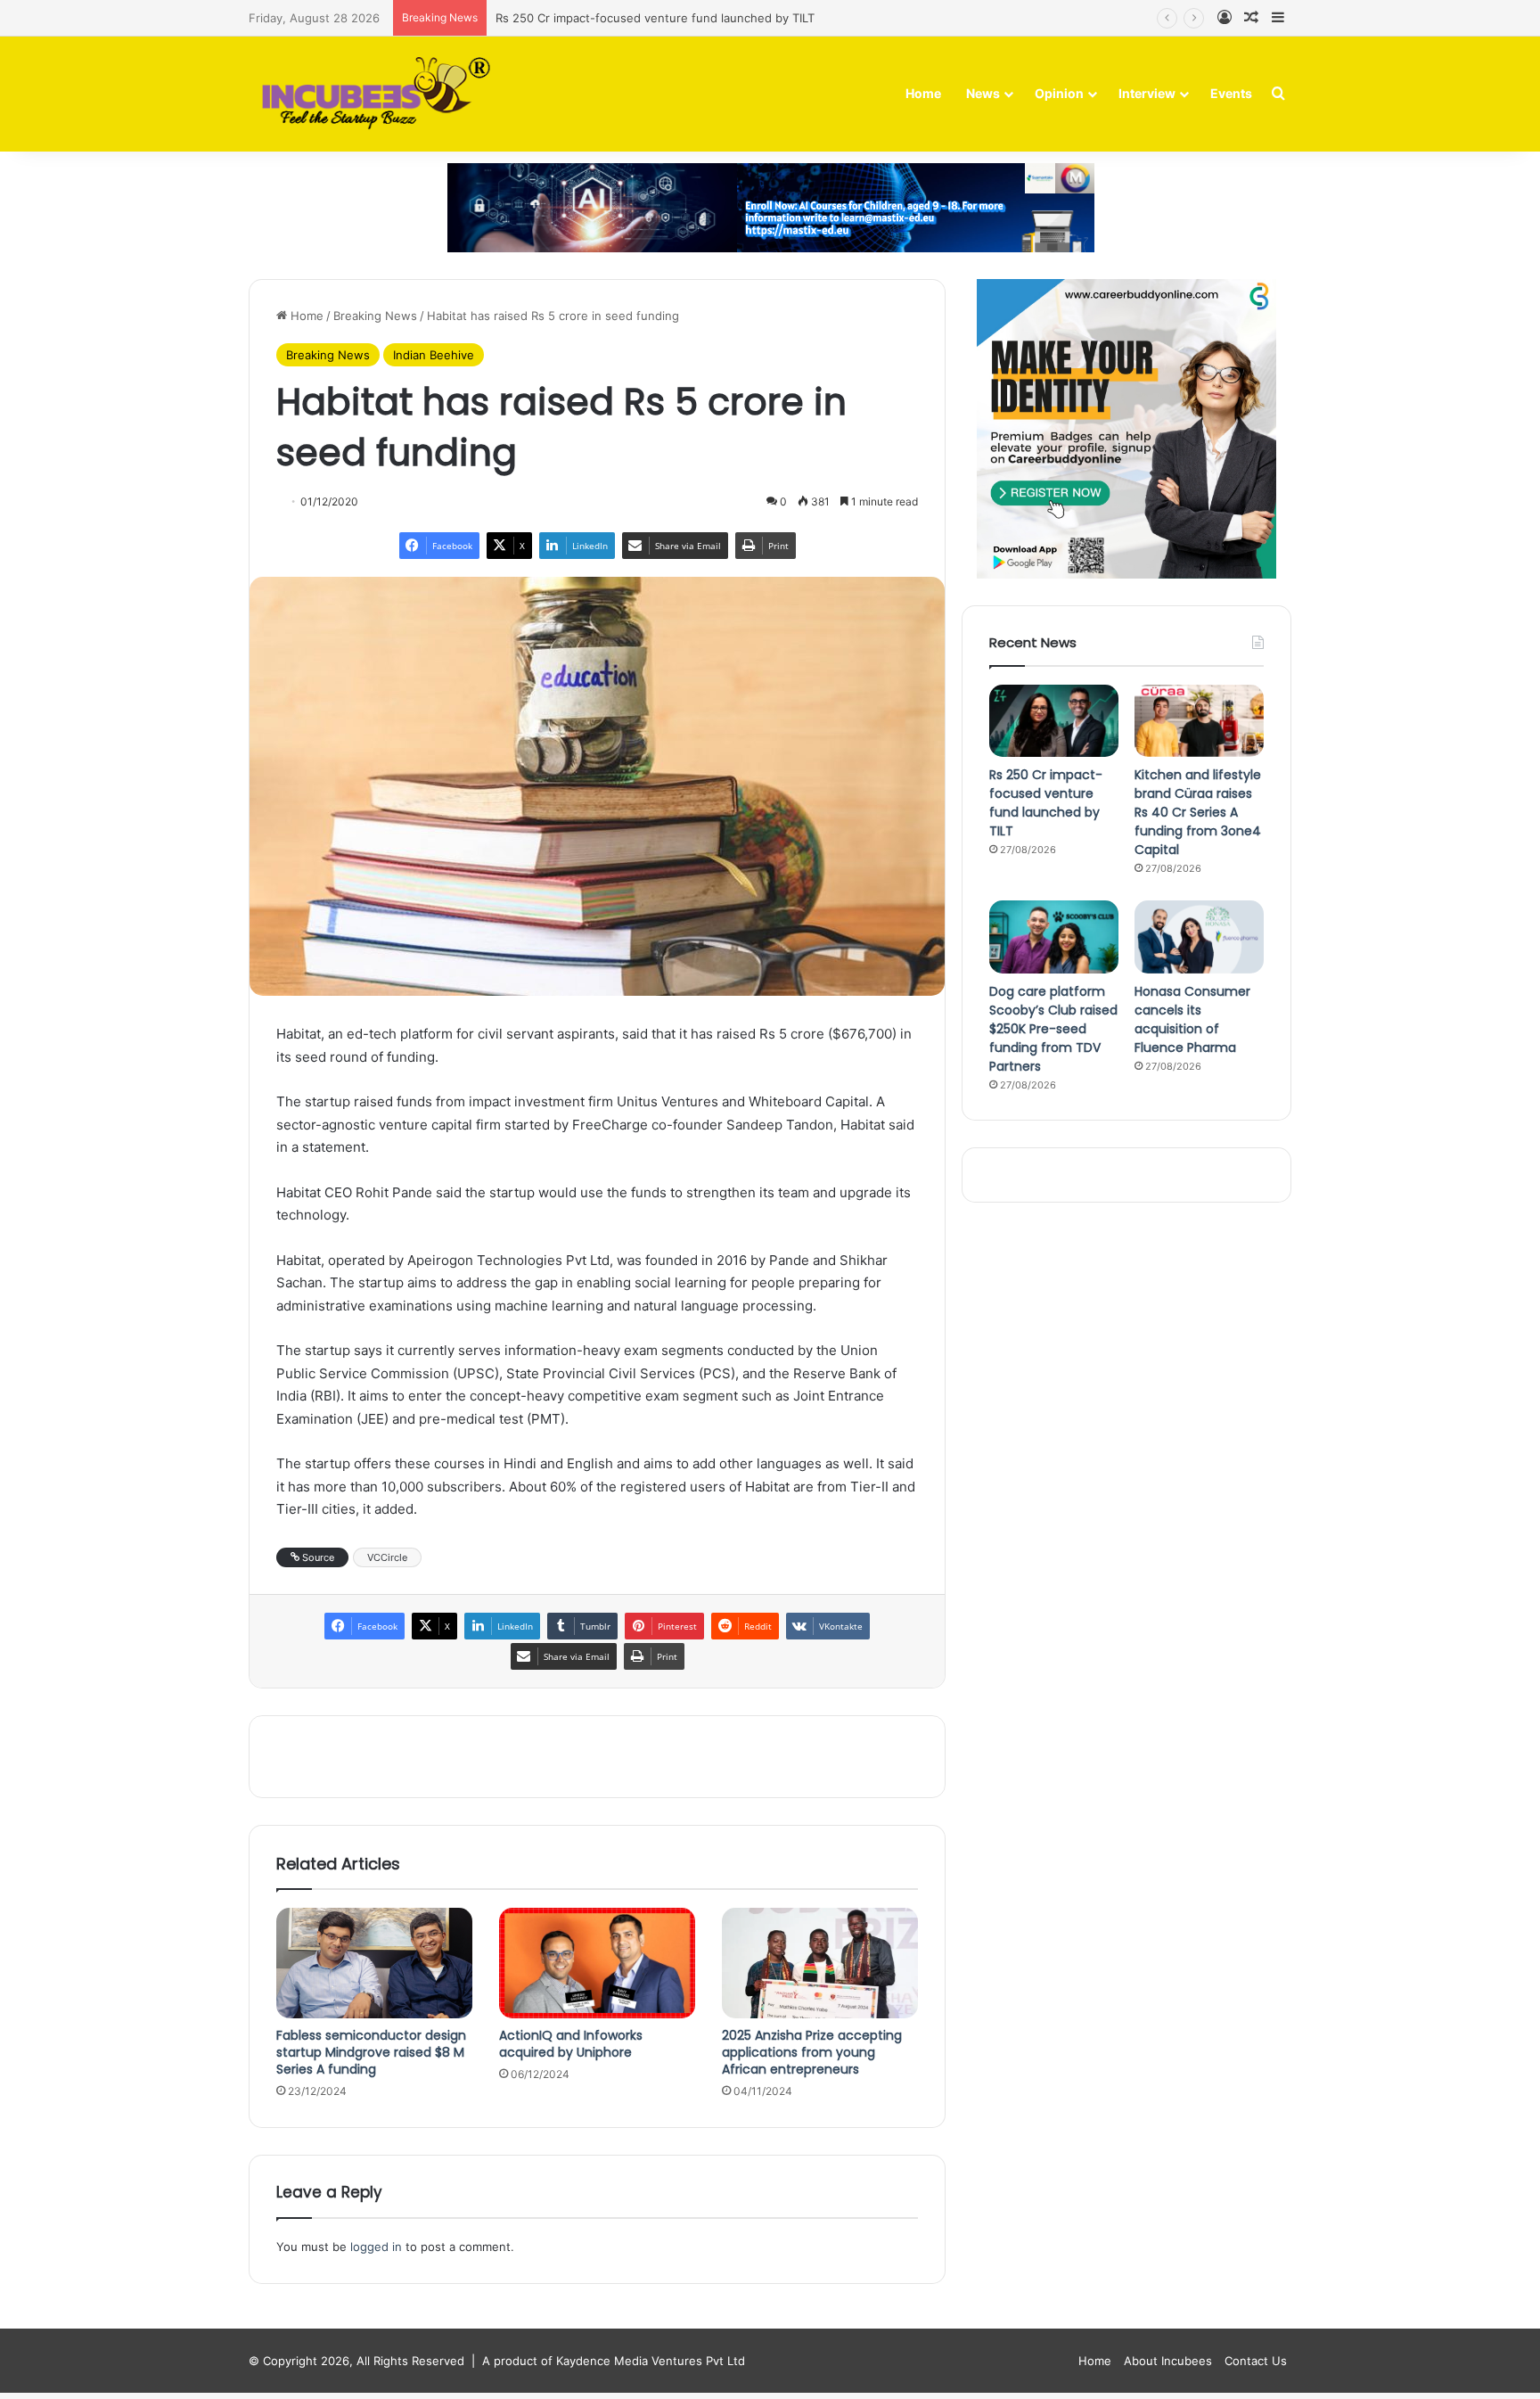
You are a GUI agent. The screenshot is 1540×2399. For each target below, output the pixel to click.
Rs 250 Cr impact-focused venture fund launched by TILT (1046, 803)
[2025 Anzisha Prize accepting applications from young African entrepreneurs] (820, 1963)
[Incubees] (371, 94)
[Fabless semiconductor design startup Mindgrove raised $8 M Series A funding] (374, 1963)
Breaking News (375, 316)
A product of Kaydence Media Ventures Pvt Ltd (614, 2361)
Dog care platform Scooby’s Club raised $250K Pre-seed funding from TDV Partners (1053, 1029)
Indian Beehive (434, 355)
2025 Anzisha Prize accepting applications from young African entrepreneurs (812, 2052)
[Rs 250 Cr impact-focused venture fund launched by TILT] (1054, 721)
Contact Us (1256, 2361)
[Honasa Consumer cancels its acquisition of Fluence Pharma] (1199, 937)
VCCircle (387, 1557)
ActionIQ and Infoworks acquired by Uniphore (571, 2044)
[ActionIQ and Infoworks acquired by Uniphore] (597, 1963)
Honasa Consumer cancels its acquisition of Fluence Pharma (1192, 1019)
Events (1231, 93)
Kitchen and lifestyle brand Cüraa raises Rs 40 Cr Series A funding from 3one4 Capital (1198, 812)
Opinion (1059, 93)
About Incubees (1168, 2361)
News (983, 93)
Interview (1147, 93)
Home (923, 93)
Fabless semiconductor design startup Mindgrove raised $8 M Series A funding (371, 2052)
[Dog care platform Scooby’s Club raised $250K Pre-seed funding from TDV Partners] (1054, 937)
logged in (376, 2247)
